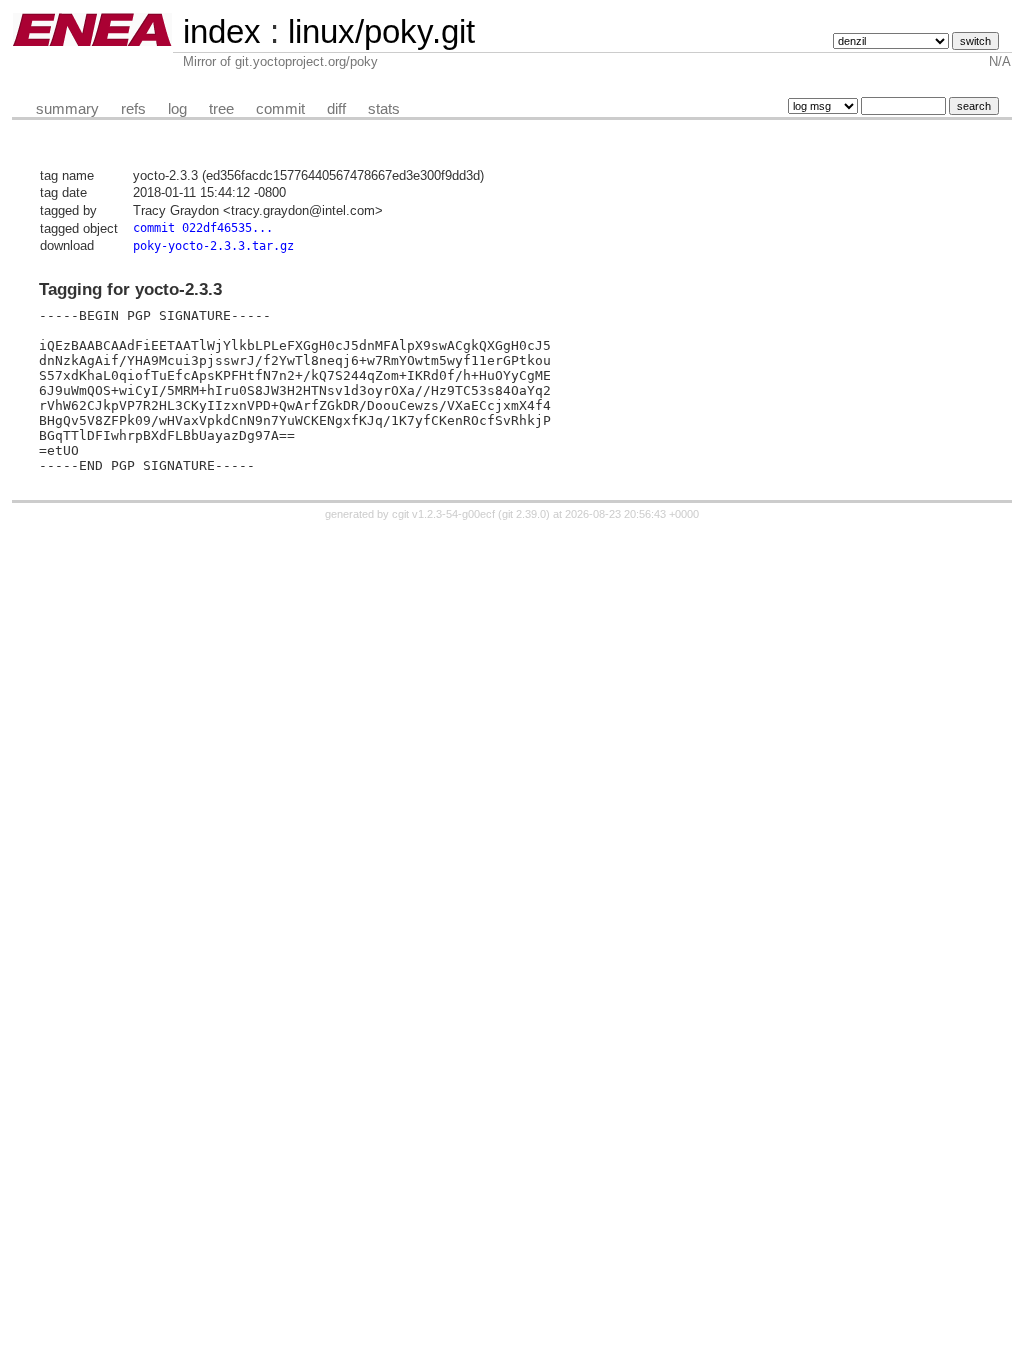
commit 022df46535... (203, 228)
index (222, 31)
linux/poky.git (381, 31)
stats (384, 109)
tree (221, 109)
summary (67, 109)
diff (336, 109)
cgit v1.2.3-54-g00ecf (443, 514)
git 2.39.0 (524, 514)
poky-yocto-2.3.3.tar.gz (213, 246)
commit (280, 109)
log (177, 109)
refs (133, 109)
